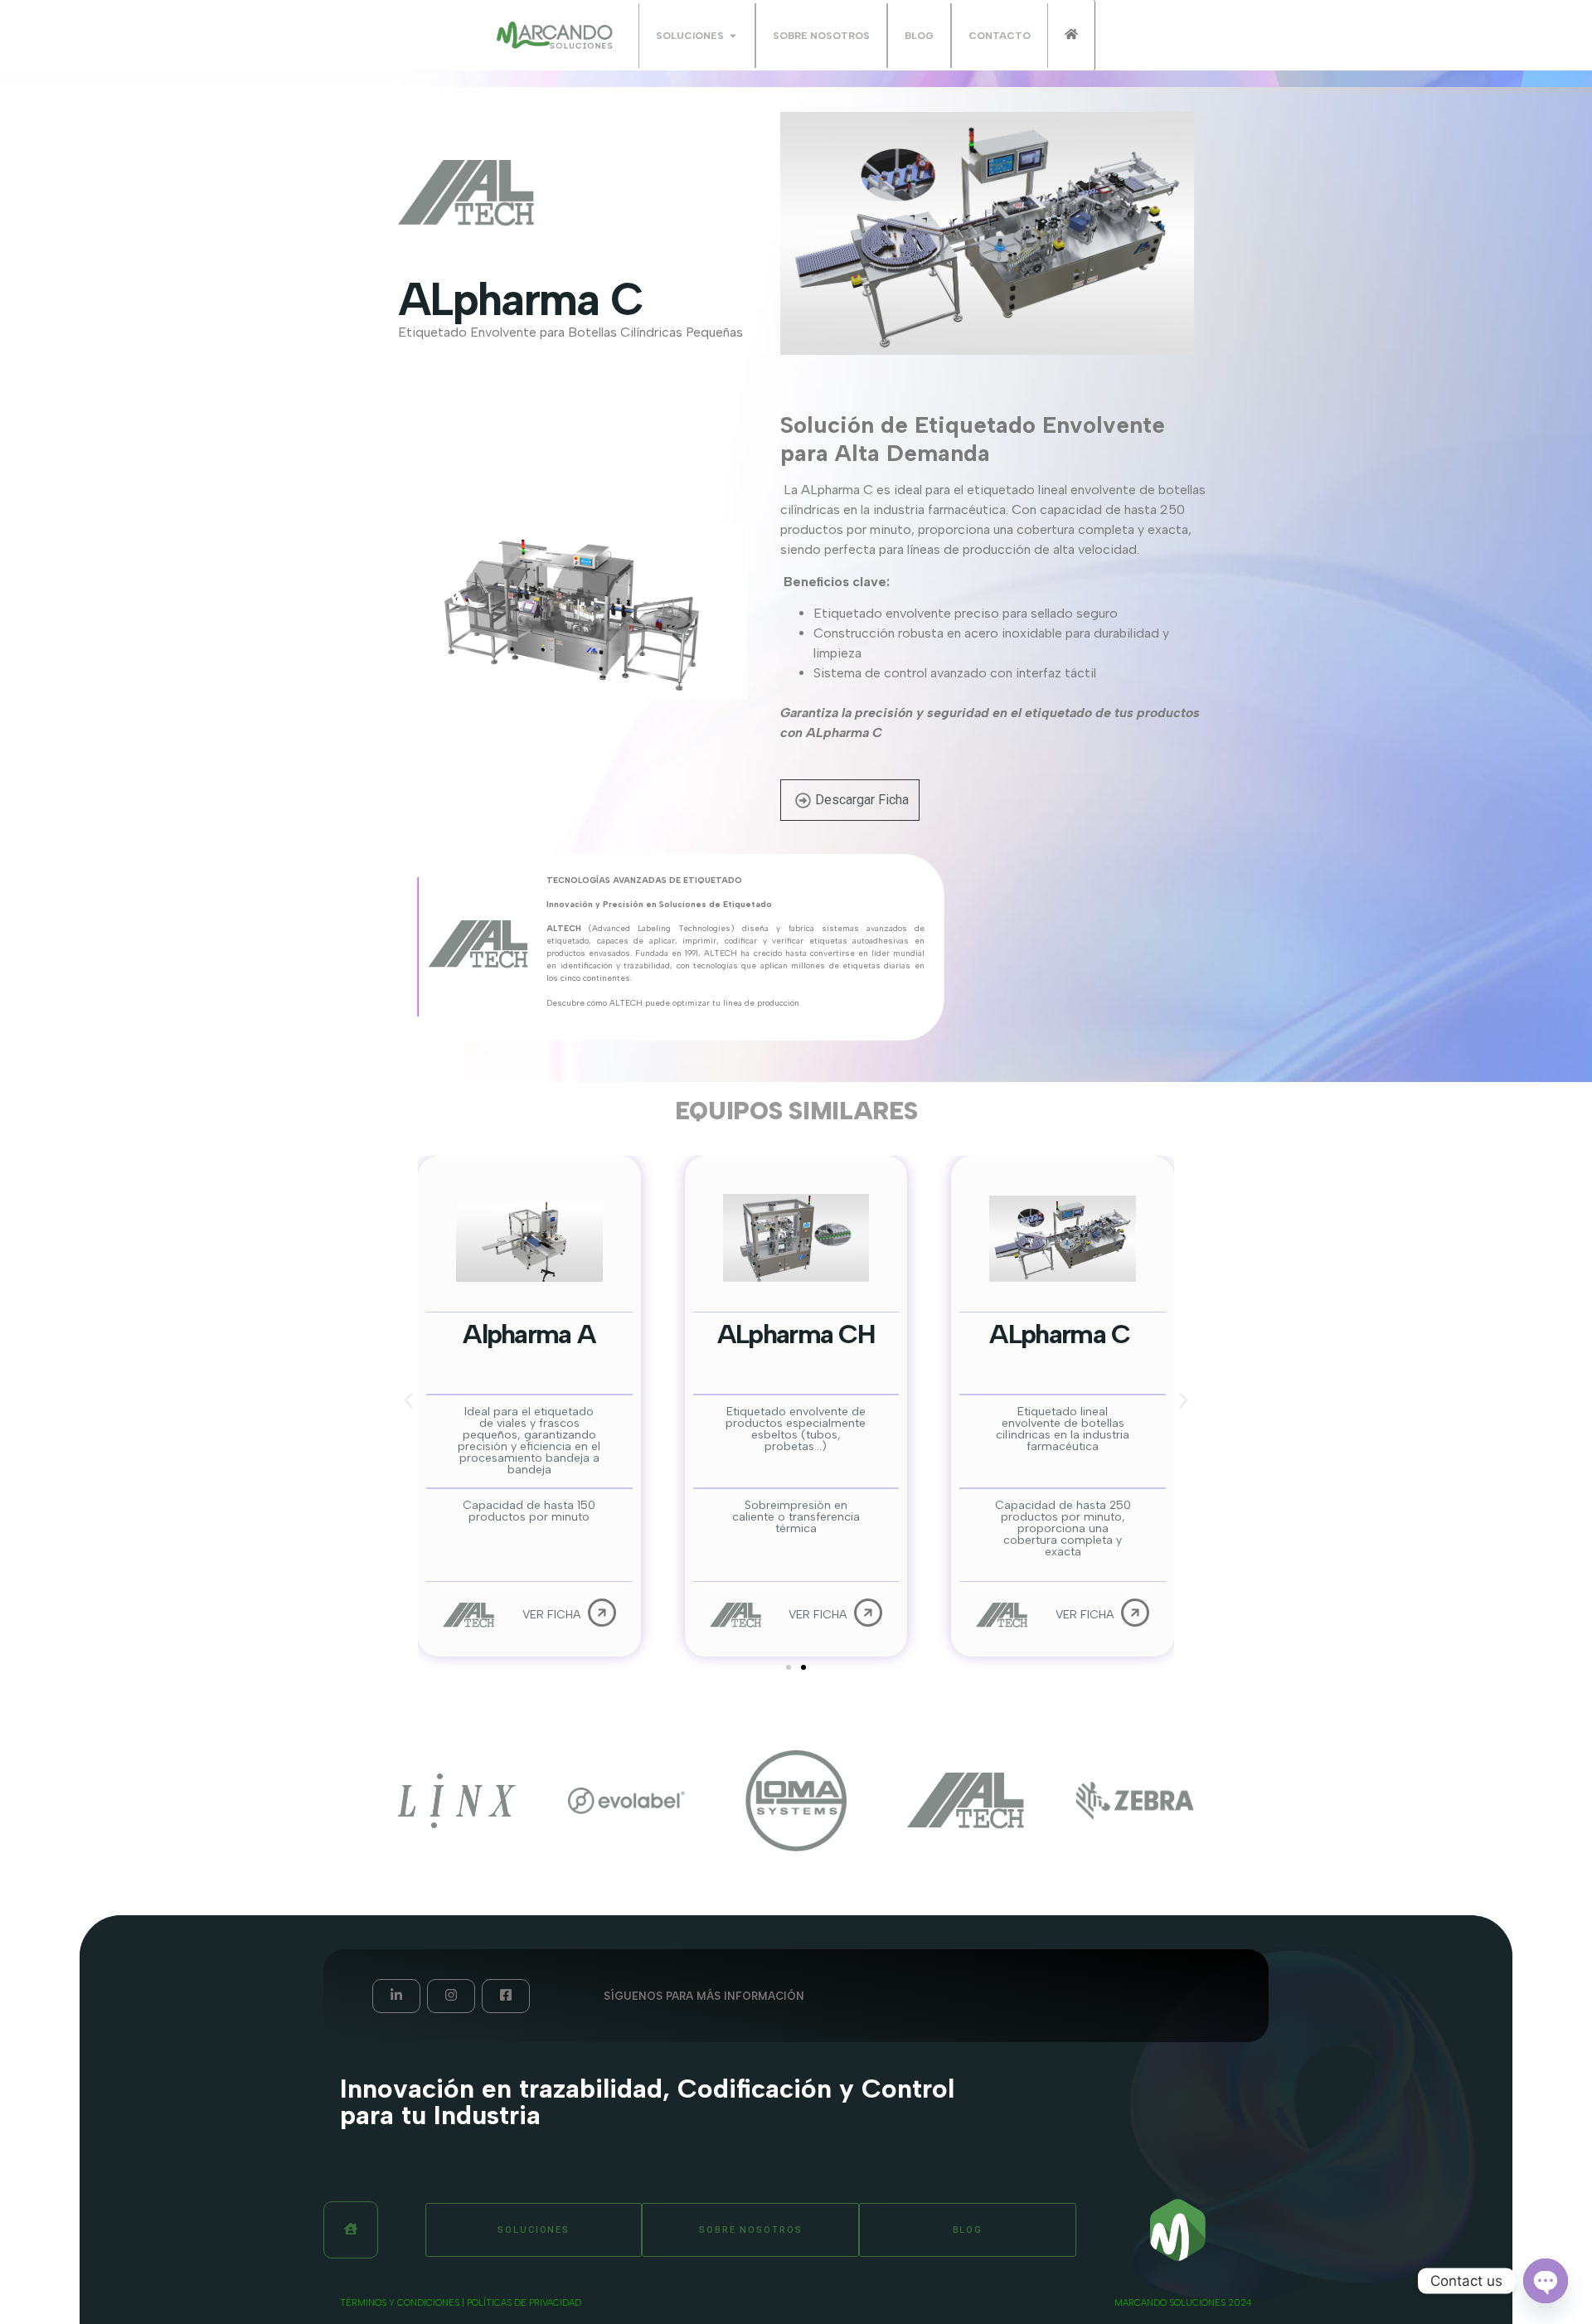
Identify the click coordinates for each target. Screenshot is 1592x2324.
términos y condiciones (400, 2303)
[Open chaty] (1546, 2281)
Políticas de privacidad (524, 2303)
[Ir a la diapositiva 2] (803, 1667)
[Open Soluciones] (733, 36)
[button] (408, 1401)
